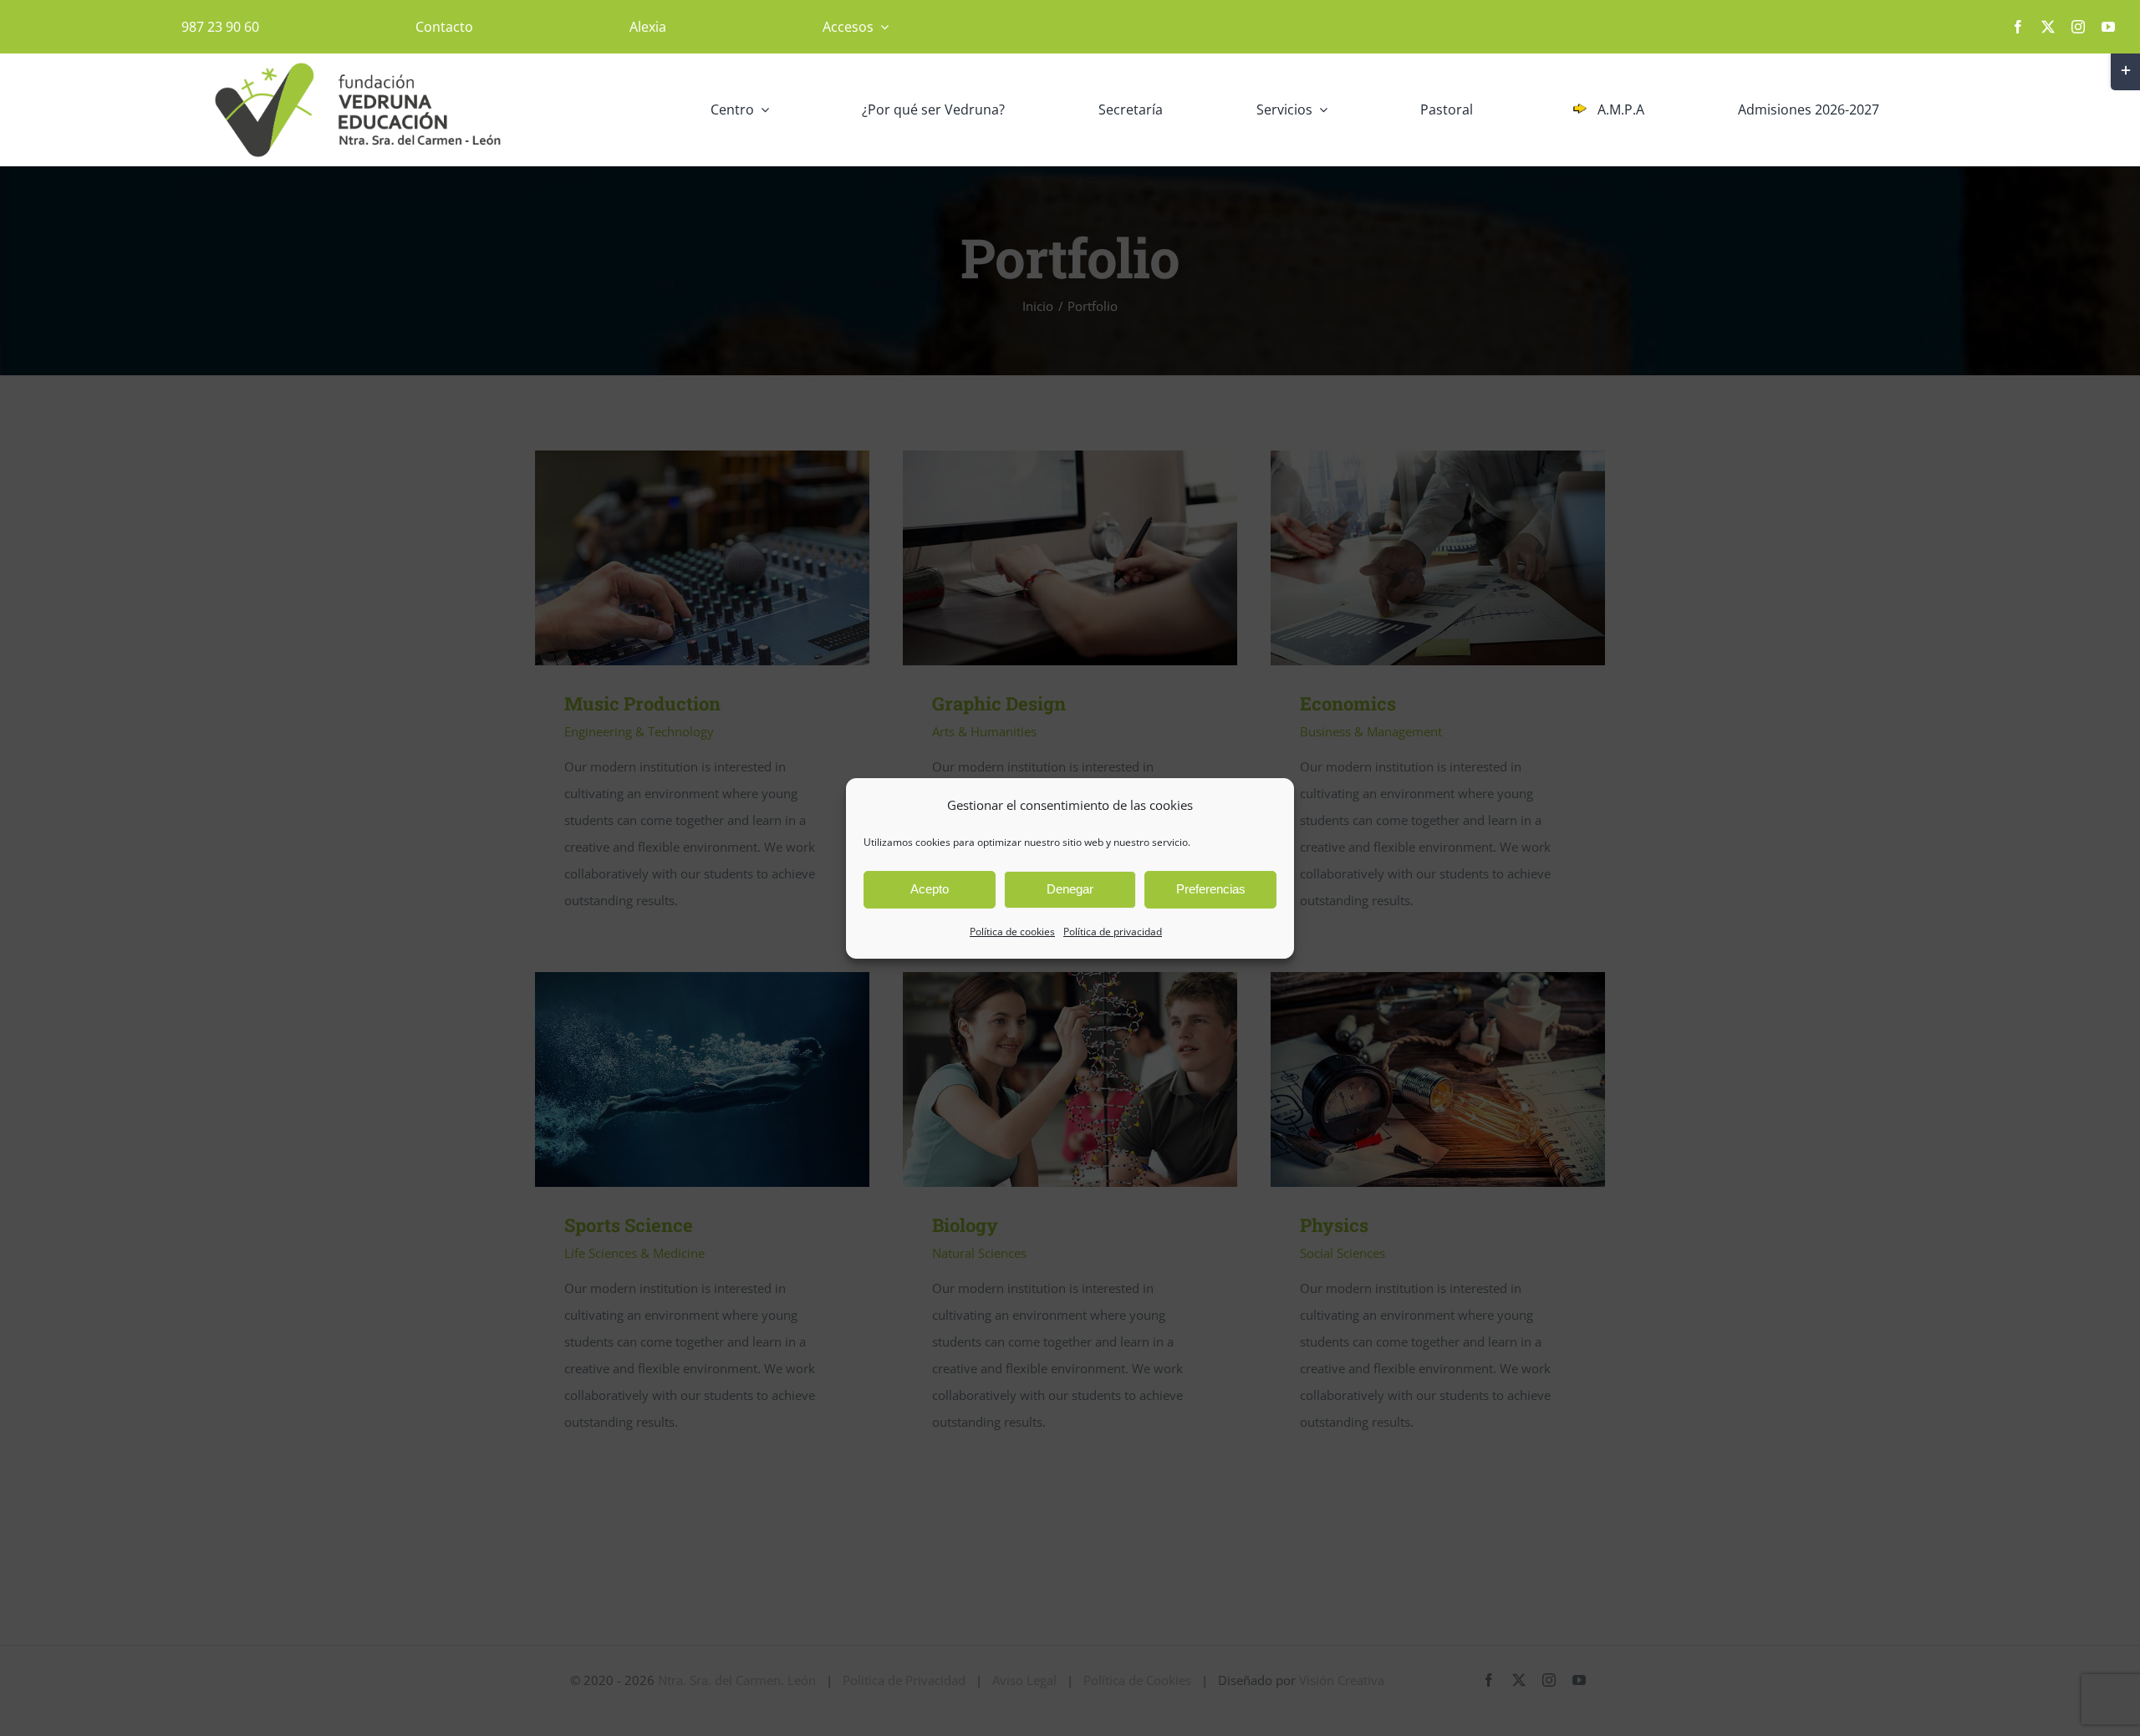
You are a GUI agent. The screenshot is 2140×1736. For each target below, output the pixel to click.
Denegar (1070, 889)
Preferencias (1211, 889)
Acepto (930, 889)
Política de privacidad (1113, 932)
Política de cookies (1012, 932)
